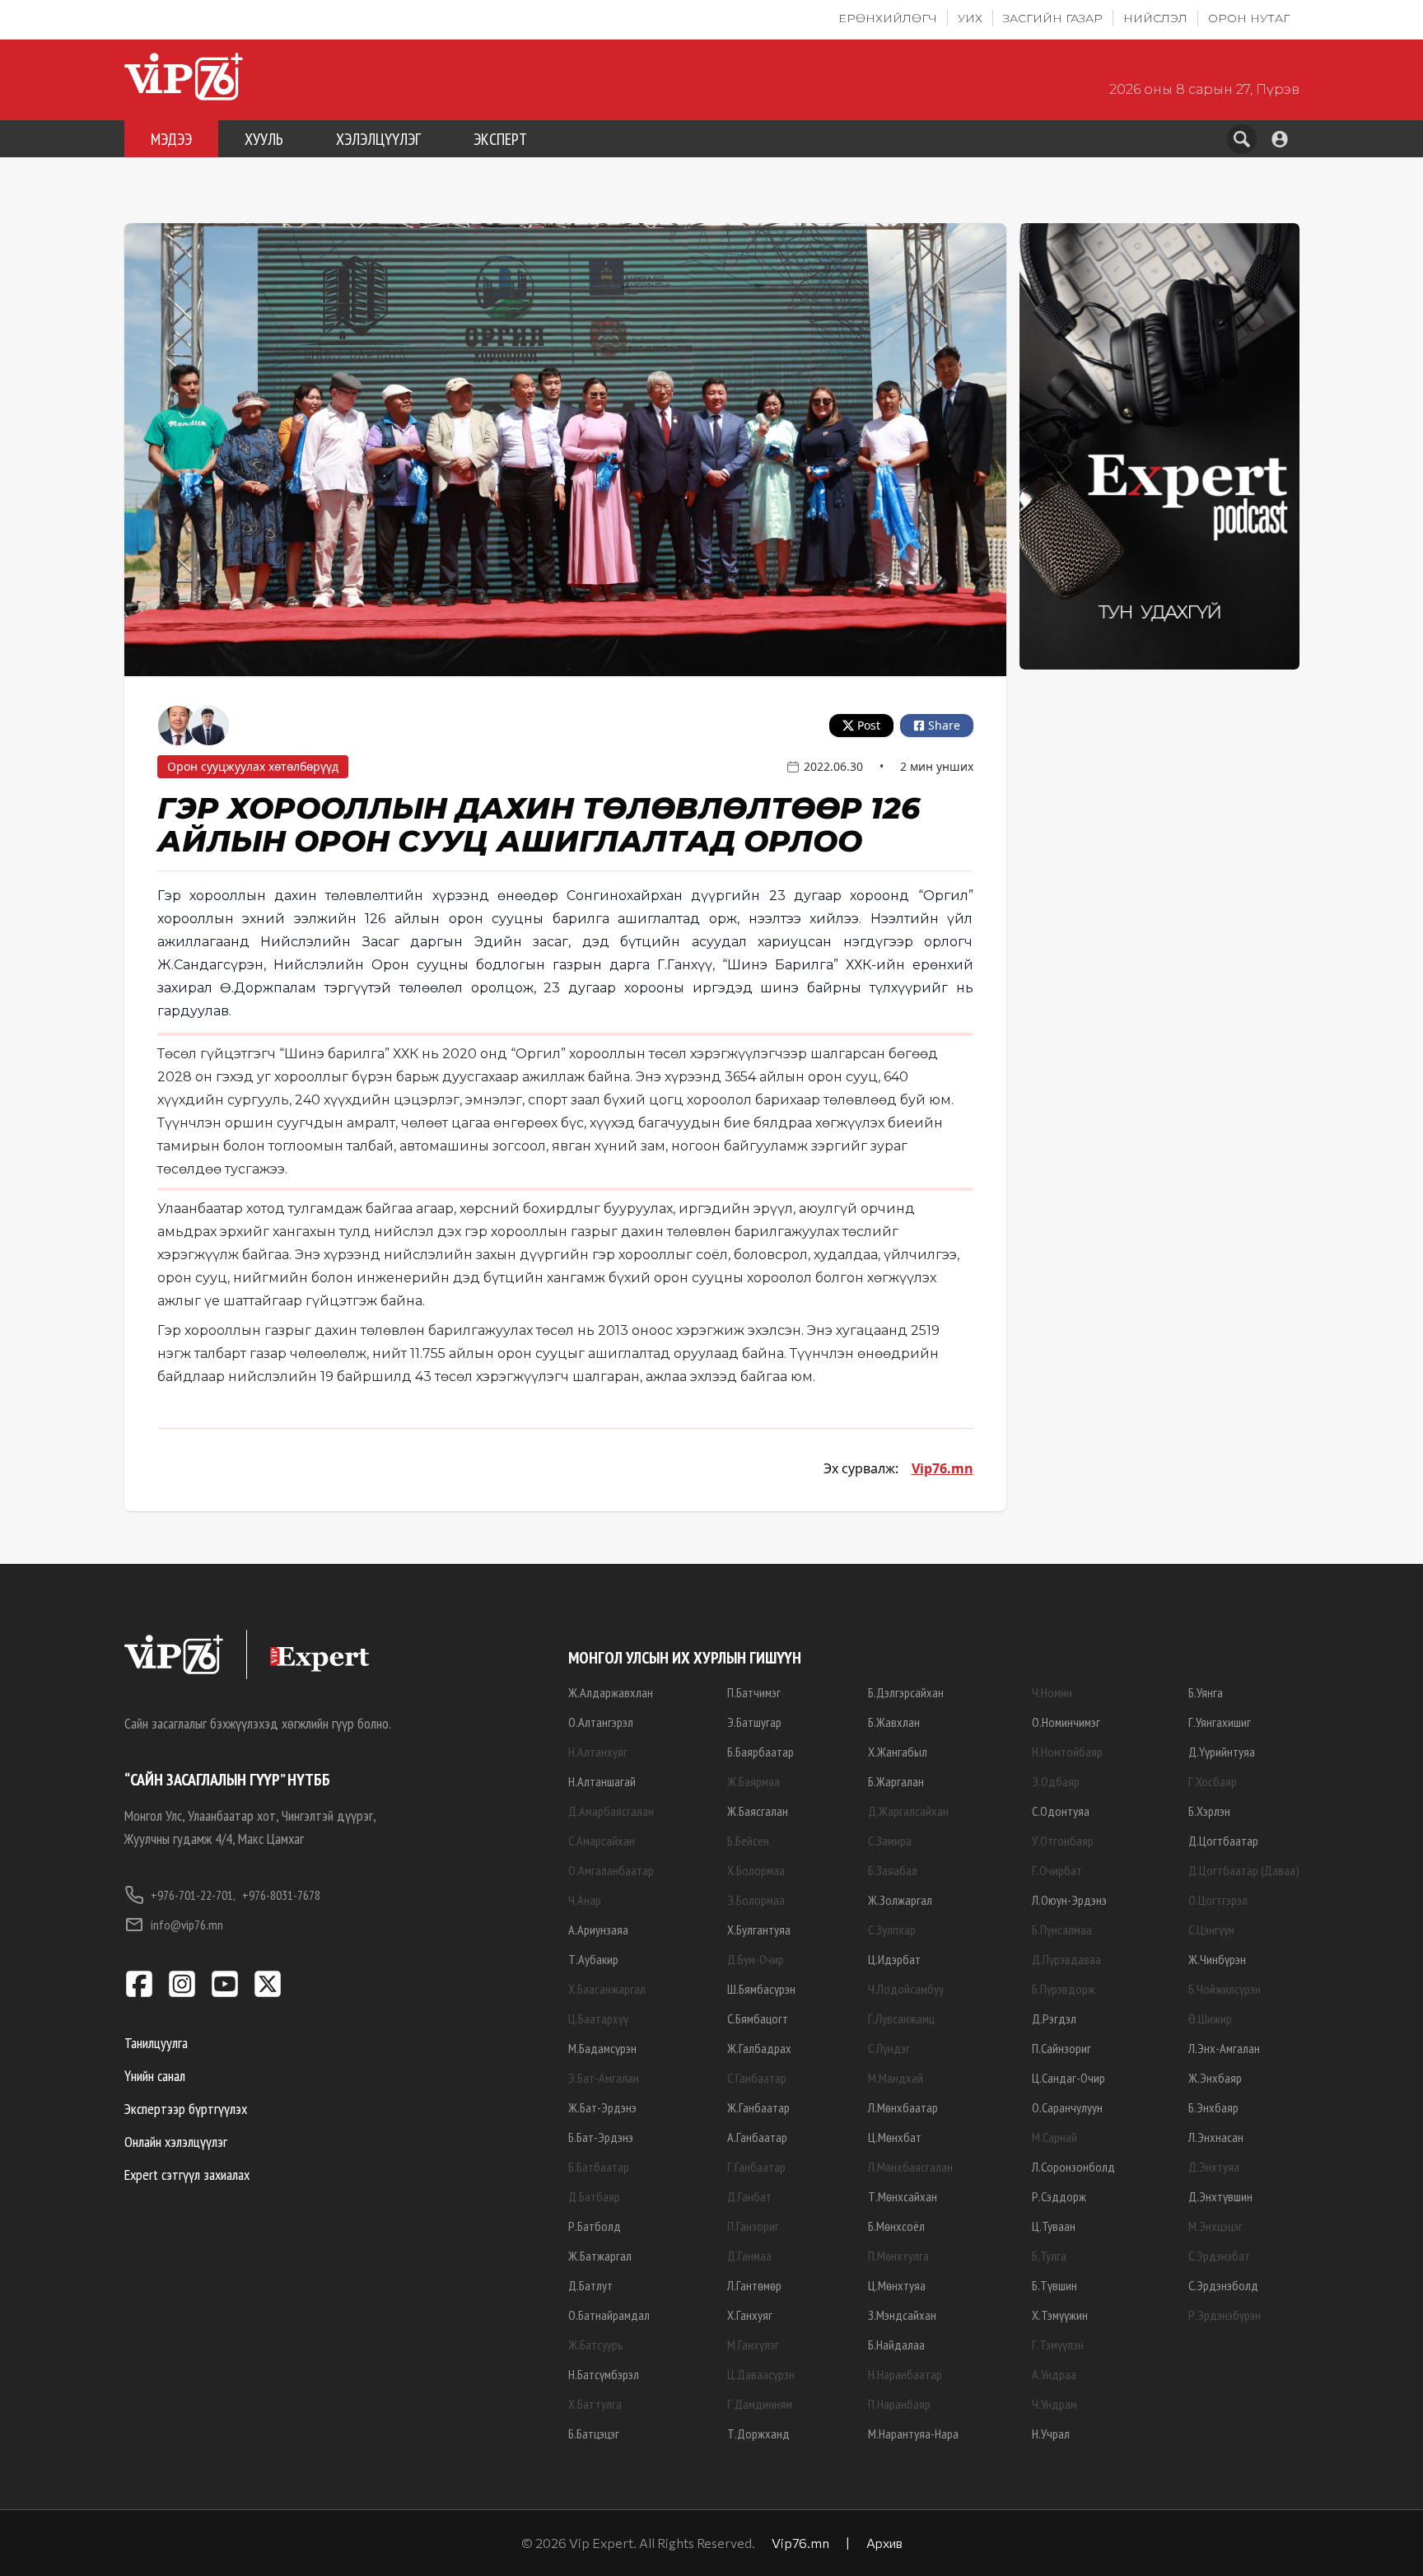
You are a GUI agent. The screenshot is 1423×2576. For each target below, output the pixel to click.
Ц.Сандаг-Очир (1068, 2078)
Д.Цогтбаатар (1223, 1841)
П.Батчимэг (754, 1692)
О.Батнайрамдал (609, 2315)
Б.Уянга (1206, 1692)
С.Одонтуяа (1061, 1811)
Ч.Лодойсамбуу (906, 1989)
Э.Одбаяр (1056, 1781)
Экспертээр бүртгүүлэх (186, 2109)
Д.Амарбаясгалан (611, 1811)
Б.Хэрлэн (1209, 1811)
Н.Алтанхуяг (598, 1752)
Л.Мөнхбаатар (903, 2107)
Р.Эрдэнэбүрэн (1225, 2315)
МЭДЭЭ (171, 139)
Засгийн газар (1053, 18)
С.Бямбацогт (758, 2018)
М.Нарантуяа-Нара (913, 2434)
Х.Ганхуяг (750, 2315)
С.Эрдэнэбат (1219, 2256)
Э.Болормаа (756, 1900)
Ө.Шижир (1210, 2018)
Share (944, 725)
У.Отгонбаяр (1063, 1841)
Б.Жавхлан (894, 1722)
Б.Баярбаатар (760, 1752)
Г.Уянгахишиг (1220, 1722)
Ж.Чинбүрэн (1217, 1959)
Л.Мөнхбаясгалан (910, 2167)
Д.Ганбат (749, 2196)
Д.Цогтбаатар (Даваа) (1244, 1870)
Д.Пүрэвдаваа (1066, 1959)
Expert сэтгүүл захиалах (187, 2175)
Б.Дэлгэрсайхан (906, 1692)
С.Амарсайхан (602, 1841)
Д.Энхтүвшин (1220, 2196)
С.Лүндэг (889, 2048)
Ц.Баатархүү (598, 2018)
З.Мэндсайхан (902, 2315)
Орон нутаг (1249, 18)
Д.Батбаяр (594, 2196)
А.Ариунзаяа (598, 1930)
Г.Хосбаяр (1213, 1781)
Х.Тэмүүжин (1060, 2315)
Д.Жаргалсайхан (908, 1811)
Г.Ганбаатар (756, 2167)
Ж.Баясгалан (758, 1811)
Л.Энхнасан (1216, 2137)
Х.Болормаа (756, 1870)
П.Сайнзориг (1061, 2048)
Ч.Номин (1052, 1692)
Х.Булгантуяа (759, 1930)
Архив (884, 2543)
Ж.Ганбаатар (758, 2107)
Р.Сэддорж (1059, 2196)
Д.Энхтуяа (1214, 2167)
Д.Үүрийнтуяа (1222, 1752)
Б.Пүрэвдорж (1064, 1989)
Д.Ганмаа (749, 2256)
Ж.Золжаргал (900, 1900)
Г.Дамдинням (760, 2404)
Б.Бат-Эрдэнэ (601, 2137)
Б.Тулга (1049, 2256)
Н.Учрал (1051, 2434)
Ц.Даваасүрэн (761, 2374)
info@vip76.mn (187, 1925)
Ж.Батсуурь (596, 2345)
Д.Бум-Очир (756, 1959)
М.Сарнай (1054, 2137)
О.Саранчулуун (1067, 2107)
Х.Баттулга (595, 2404)
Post (869, 725)
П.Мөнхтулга (898, 2256)
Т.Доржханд (758, 2434)
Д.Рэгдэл (1054, 2018)
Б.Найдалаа (896, 2345)
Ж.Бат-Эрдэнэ (602, 2107)
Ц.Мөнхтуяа (897, 2285)
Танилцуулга (156, 2043)
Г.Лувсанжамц (901, 2018)
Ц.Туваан (1054, 2226)
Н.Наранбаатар (905, 2374)
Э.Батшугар (754, 1722)
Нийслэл (1155, 18)
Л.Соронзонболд (1073, 2167)
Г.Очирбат (1057, 1870)
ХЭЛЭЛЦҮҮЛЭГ (378, 139)
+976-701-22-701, (193, 1895)
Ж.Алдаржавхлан (611, 1692)
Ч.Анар (585, 1900)
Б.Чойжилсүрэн (1225, 1989)
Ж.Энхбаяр (1215, 2078)
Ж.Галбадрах (759, 2048)
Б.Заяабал (893, 1870)
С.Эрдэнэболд (1223, 2285)
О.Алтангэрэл (601, 1722)
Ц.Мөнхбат (895, 2137)
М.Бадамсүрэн (602, 2048)
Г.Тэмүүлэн (1058, 2345)
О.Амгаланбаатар (611, 1870)
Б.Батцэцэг (594, 2434)
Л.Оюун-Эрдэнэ (1069, 1900)
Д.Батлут (590, 2285)
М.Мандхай (896, 2078)
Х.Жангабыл (898, 1752)
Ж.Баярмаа (753, 1781)
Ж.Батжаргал (600, 2256)
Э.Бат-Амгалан (604, 2078)
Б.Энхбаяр (1213, 2107)
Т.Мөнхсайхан (903, 2196)
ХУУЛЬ (264, 139)
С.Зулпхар (892, 1930)
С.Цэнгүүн (1211, 1930)
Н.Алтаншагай (602, 1781)
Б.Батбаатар (599, 2167)
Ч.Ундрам (1054, 2404)
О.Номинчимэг (1066, 1722)
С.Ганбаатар (757, 2078)
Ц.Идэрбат (894, 1959)
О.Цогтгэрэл (1218, 1900)
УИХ (970, 18)
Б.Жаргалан (896, 1781)
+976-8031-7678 (281, 1895)
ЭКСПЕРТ (500, 139)
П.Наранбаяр (899, 2404)
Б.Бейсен (748, 1841)
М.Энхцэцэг (1215, 2226)
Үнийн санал (155, 2076)
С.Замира (890, 1841)
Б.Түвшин (1054, 2285)
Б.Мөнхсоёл (896, 2226)
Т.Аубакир (593, 1959)
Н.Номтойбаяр (1067, 1752)
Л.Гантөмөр (754, 2285)
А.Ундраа (1054, 2374)
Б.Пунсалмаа (1062, 1930)
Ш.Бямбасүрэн (761, 1989)
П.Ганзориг (753, 2226)
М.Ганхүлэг (753, 2345)
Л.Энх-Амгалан (1224, 2048)
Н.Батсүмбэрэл (604, 2374)
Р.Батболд (595, 2226)
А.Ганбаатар (757, 2137)
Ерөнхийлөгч (888, 18)
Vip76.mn (942, 1468)
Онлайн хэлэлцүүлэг (176, 2142)
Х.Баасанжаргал (607, 1989)
